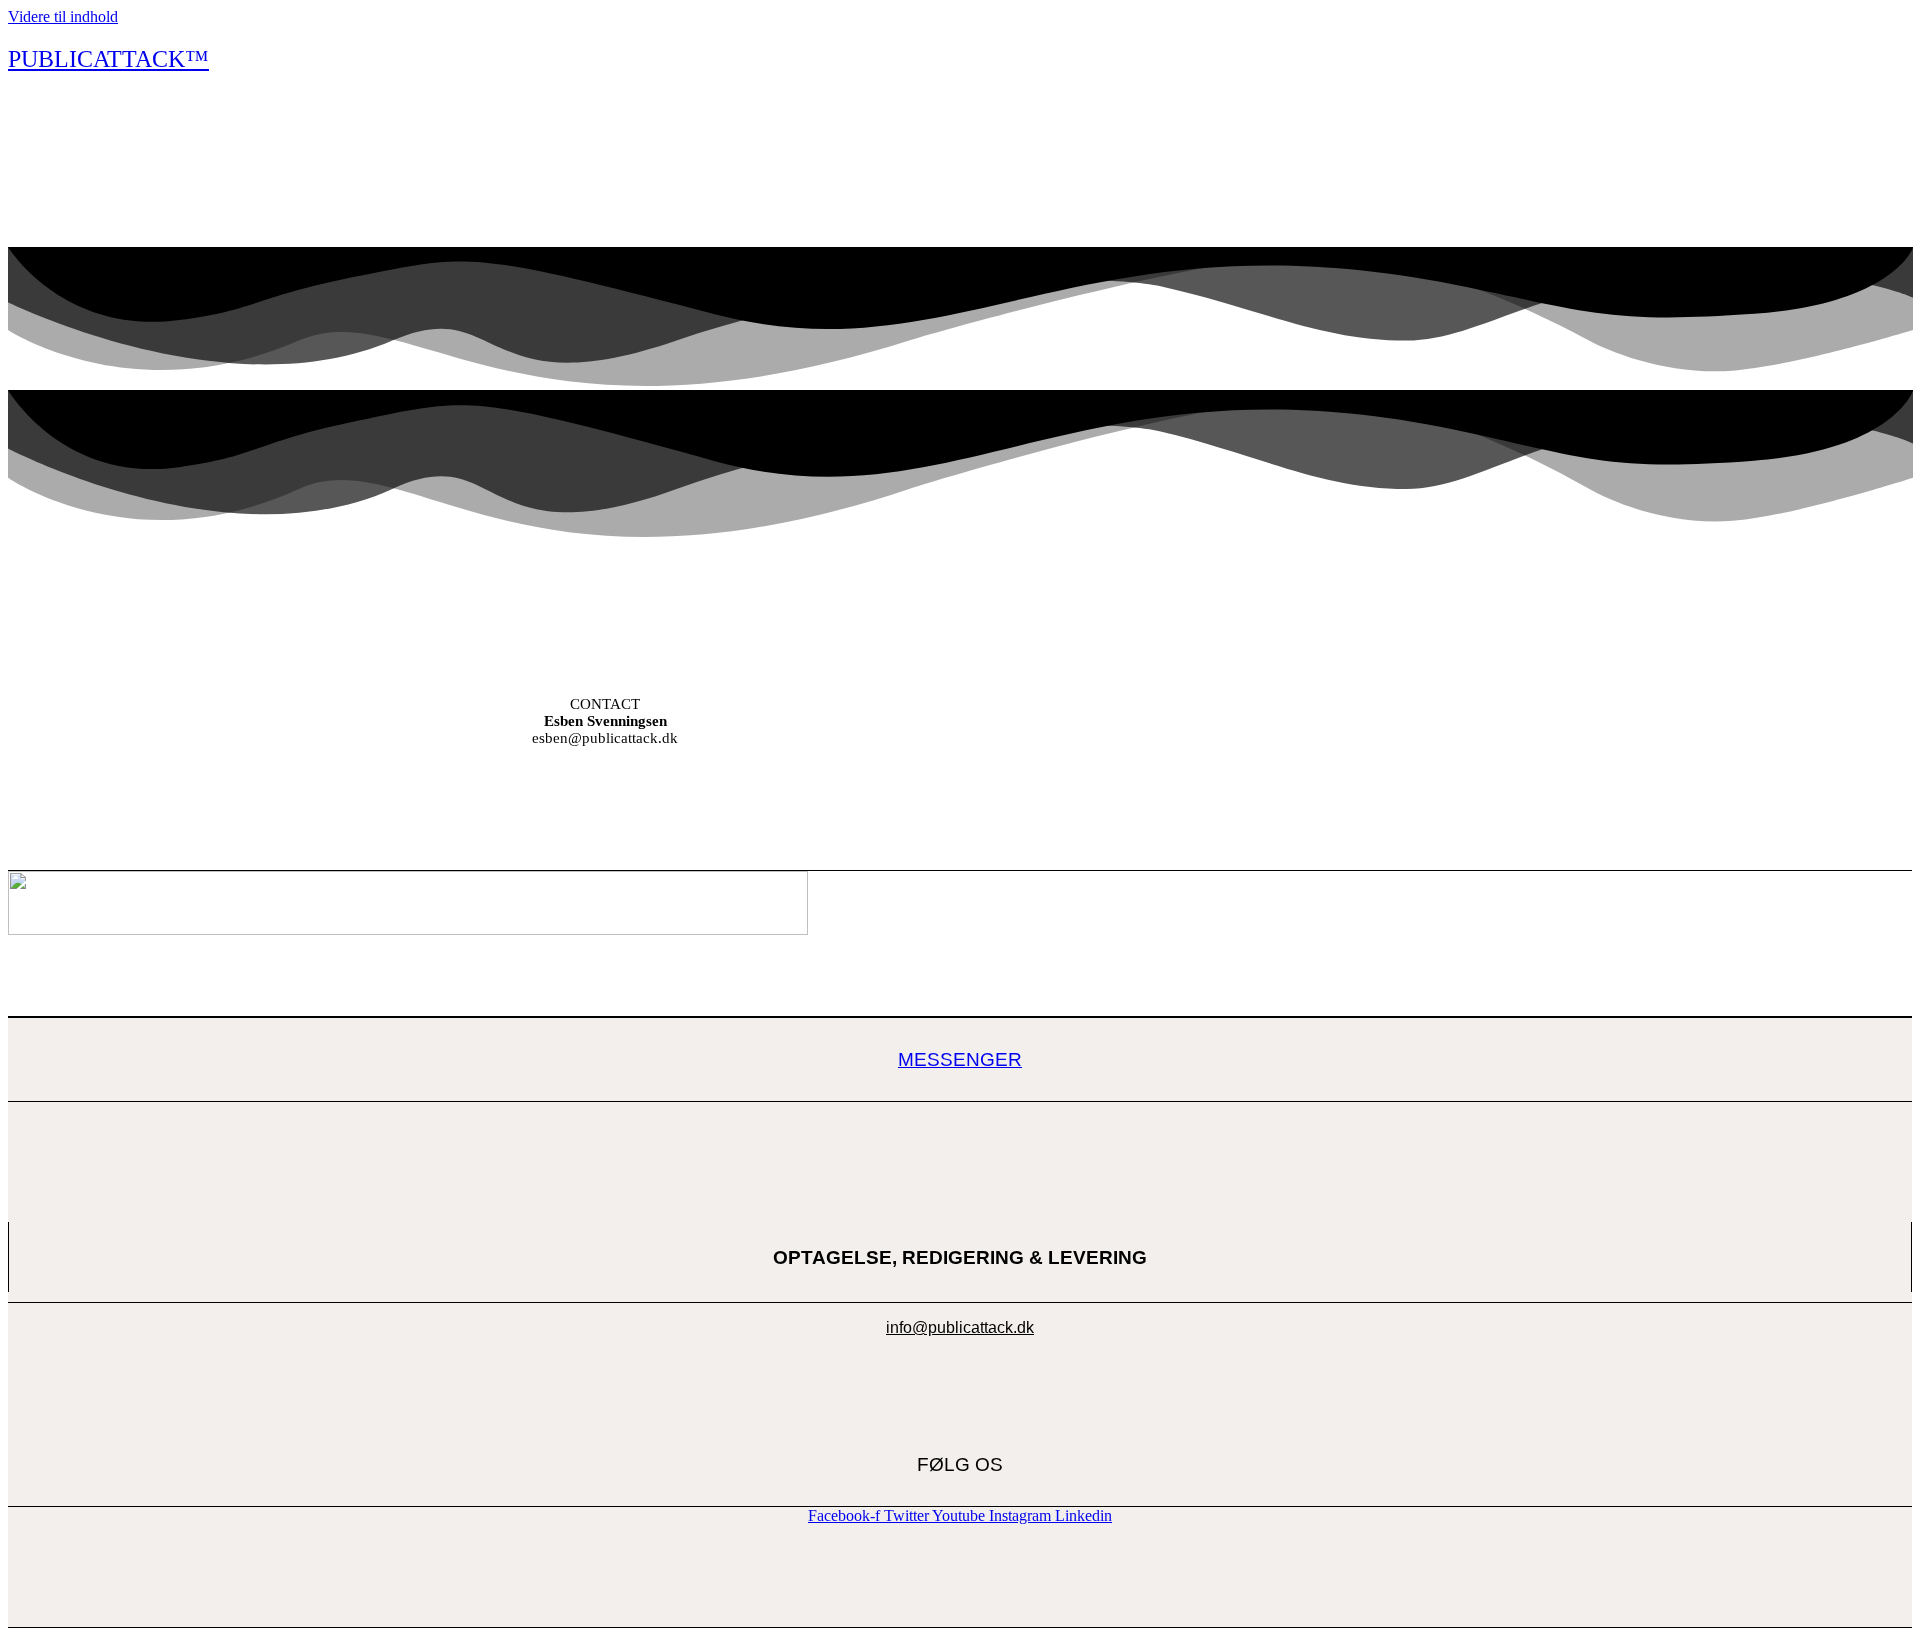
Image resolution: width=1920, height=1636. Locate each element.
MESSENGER (960, 1059)
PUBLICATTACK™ (108, 59)
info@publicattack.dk (960, 1327)
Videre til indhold (63, 16)
